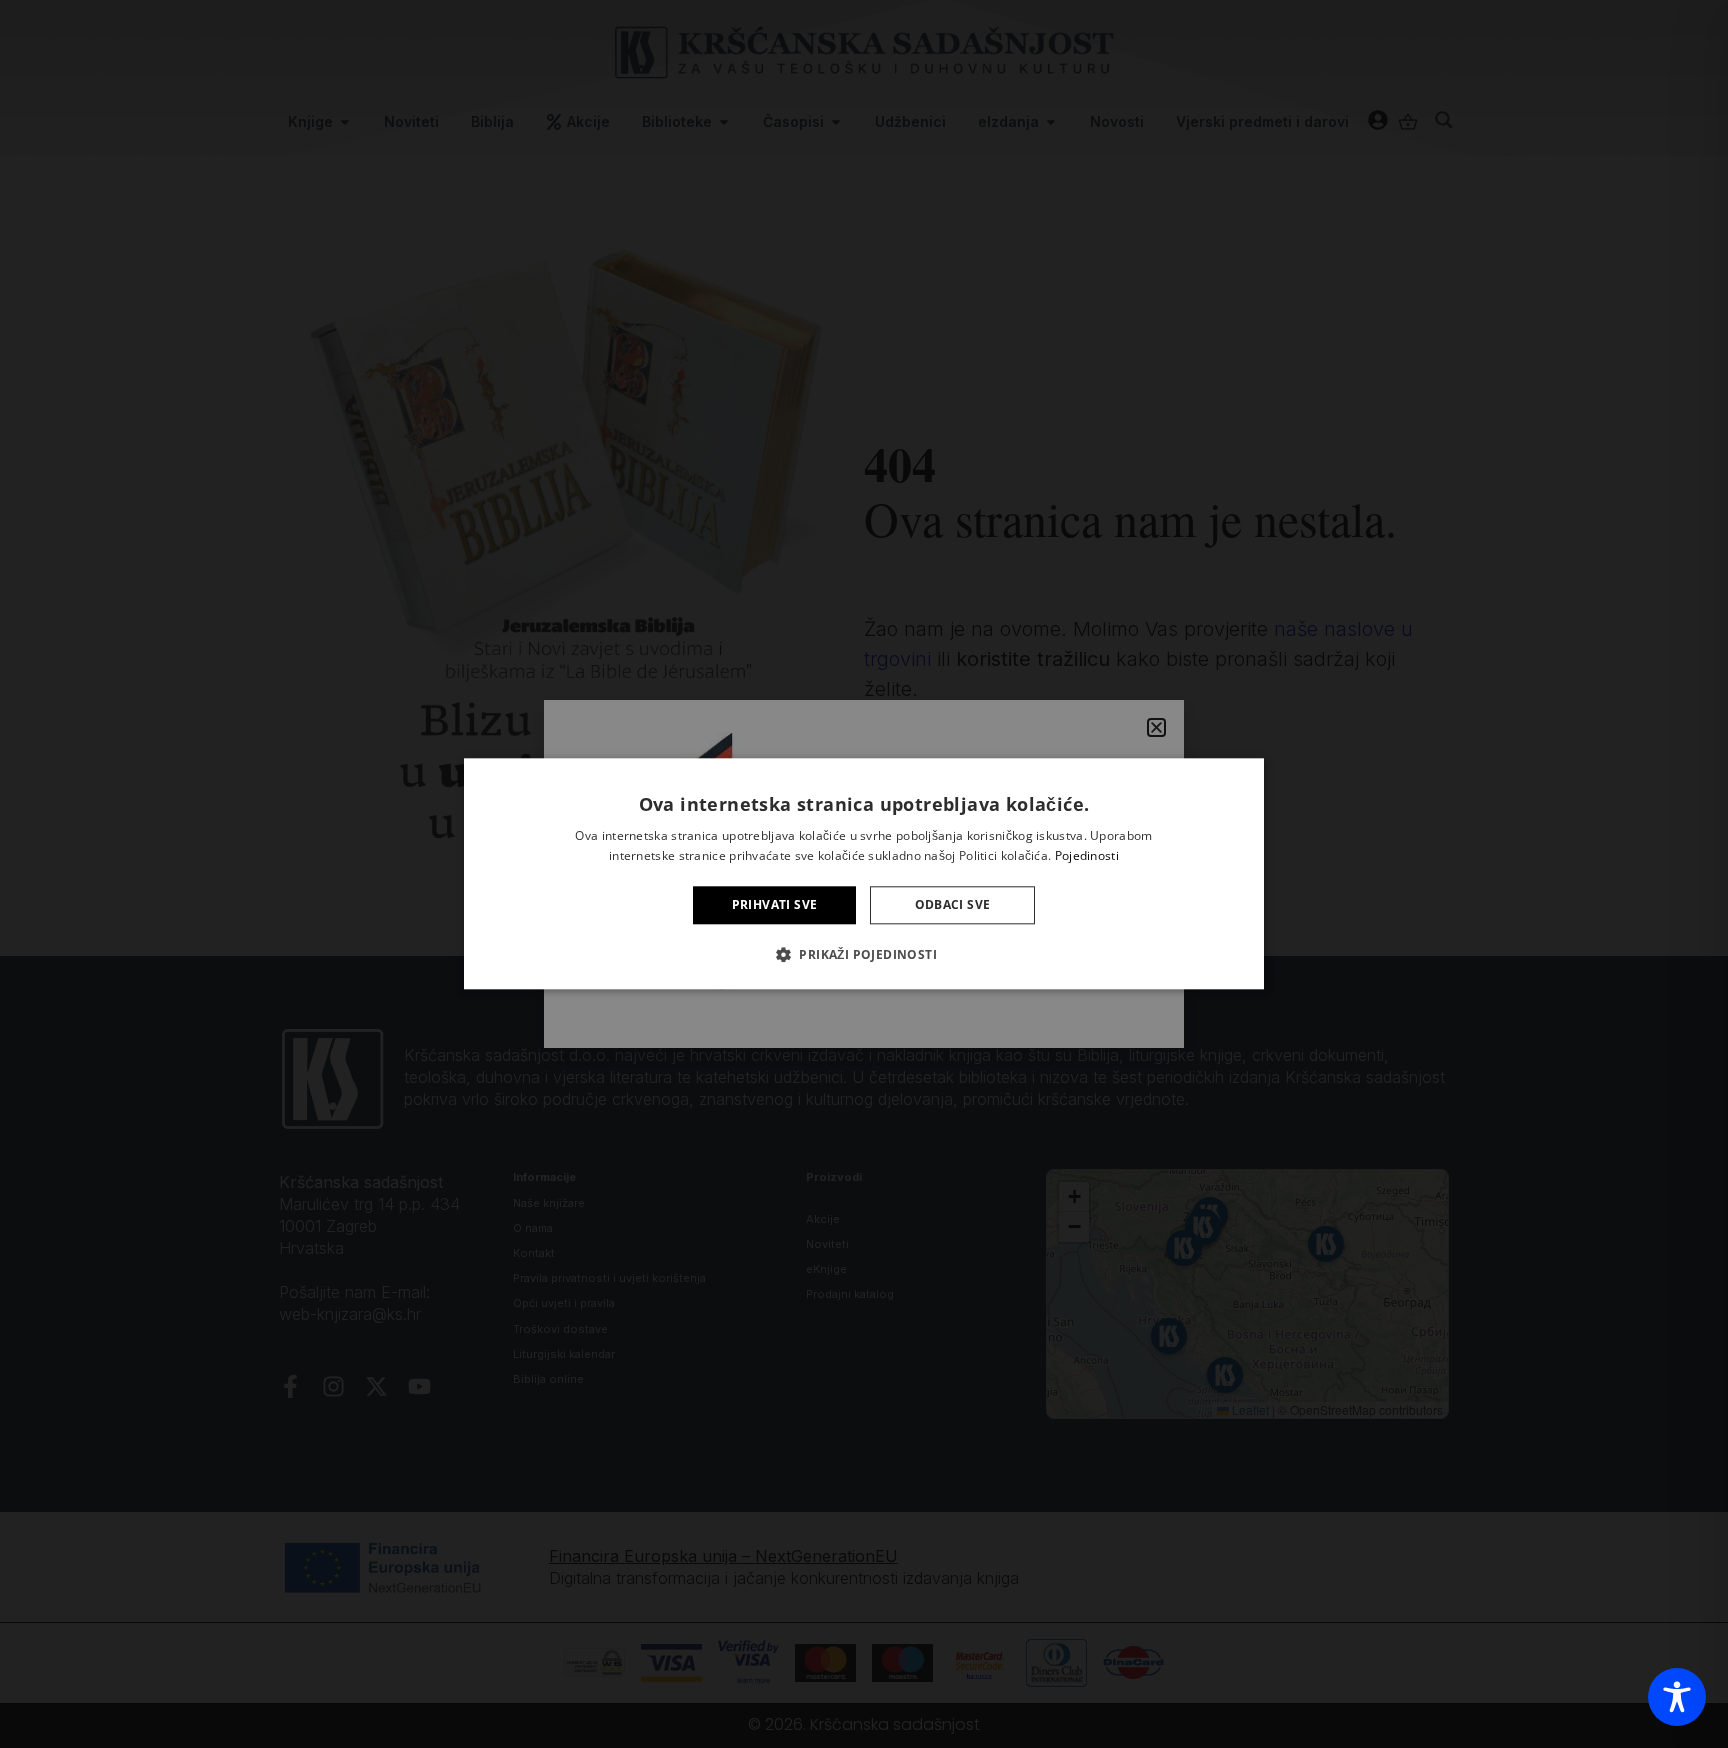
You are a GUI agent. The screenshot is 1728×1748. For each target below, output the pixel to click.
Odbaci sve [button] (953, 904)
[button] (864, 955)
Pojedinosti (1087, 856)
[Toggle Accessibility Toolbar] (1677, 1697)
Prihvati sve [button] (775, 904)
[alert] (864, 874)
